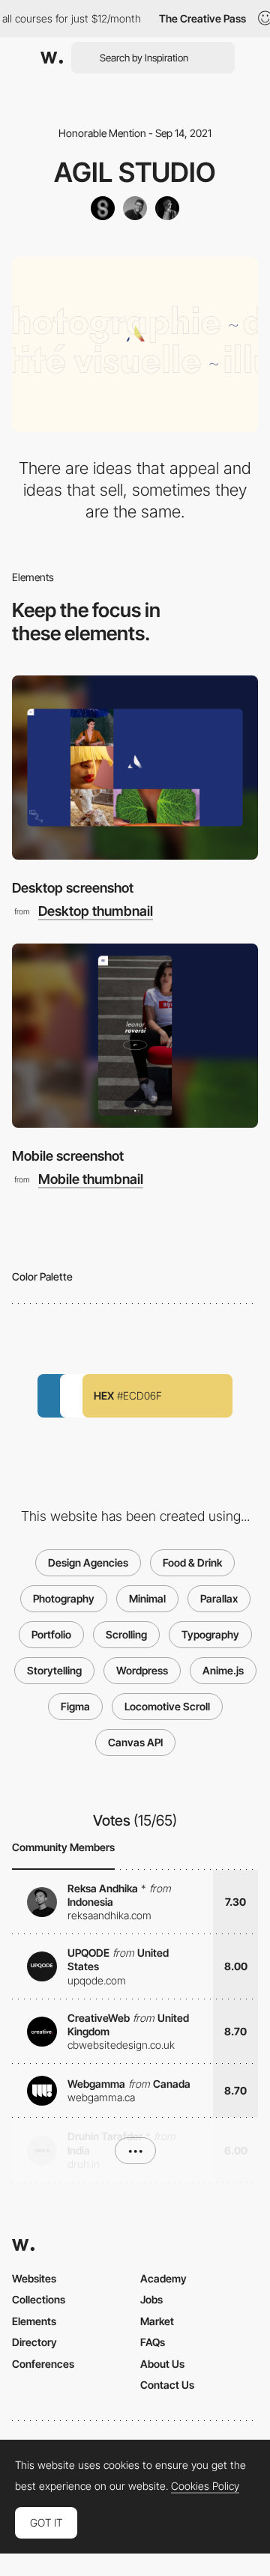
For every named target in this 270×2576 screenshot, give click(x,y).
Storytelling (54, 1670)
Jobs (151, 2299)
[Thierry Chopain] (167, 208)
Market (157, 2321)
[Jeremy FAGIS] (135, 208)
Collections (39, 2299)
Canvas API (135, 1742)
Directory (34, 2342)
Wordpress (142, 1670)
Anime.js (223, 1670)
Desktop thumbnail (96, 911)
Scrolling (126, 1634)
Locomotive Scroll (167, 1706)
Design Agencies (88, 1562)
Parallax (219, 1598)
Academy (163, 2278)
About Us (162, 2364)
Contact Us (167, 2385)
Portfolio (51, 1634)
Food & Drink (192, 1562)
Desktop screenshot (73, 888)
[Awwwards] (52, 58)
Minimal (147, 1598)
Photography (64, 1598)
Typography (210, 1634)
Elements (34, 2321)
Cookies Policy (205, 2486)
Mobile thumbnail (91, 1179)
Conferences (43, 2364)
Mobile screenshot (68, 1156)
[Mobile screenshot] (135, 1036)
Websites (34, 2278)
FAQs (153, 2342)
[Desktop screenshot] (135, 768)
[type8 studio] (103, 208)
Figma (75, 1706)
